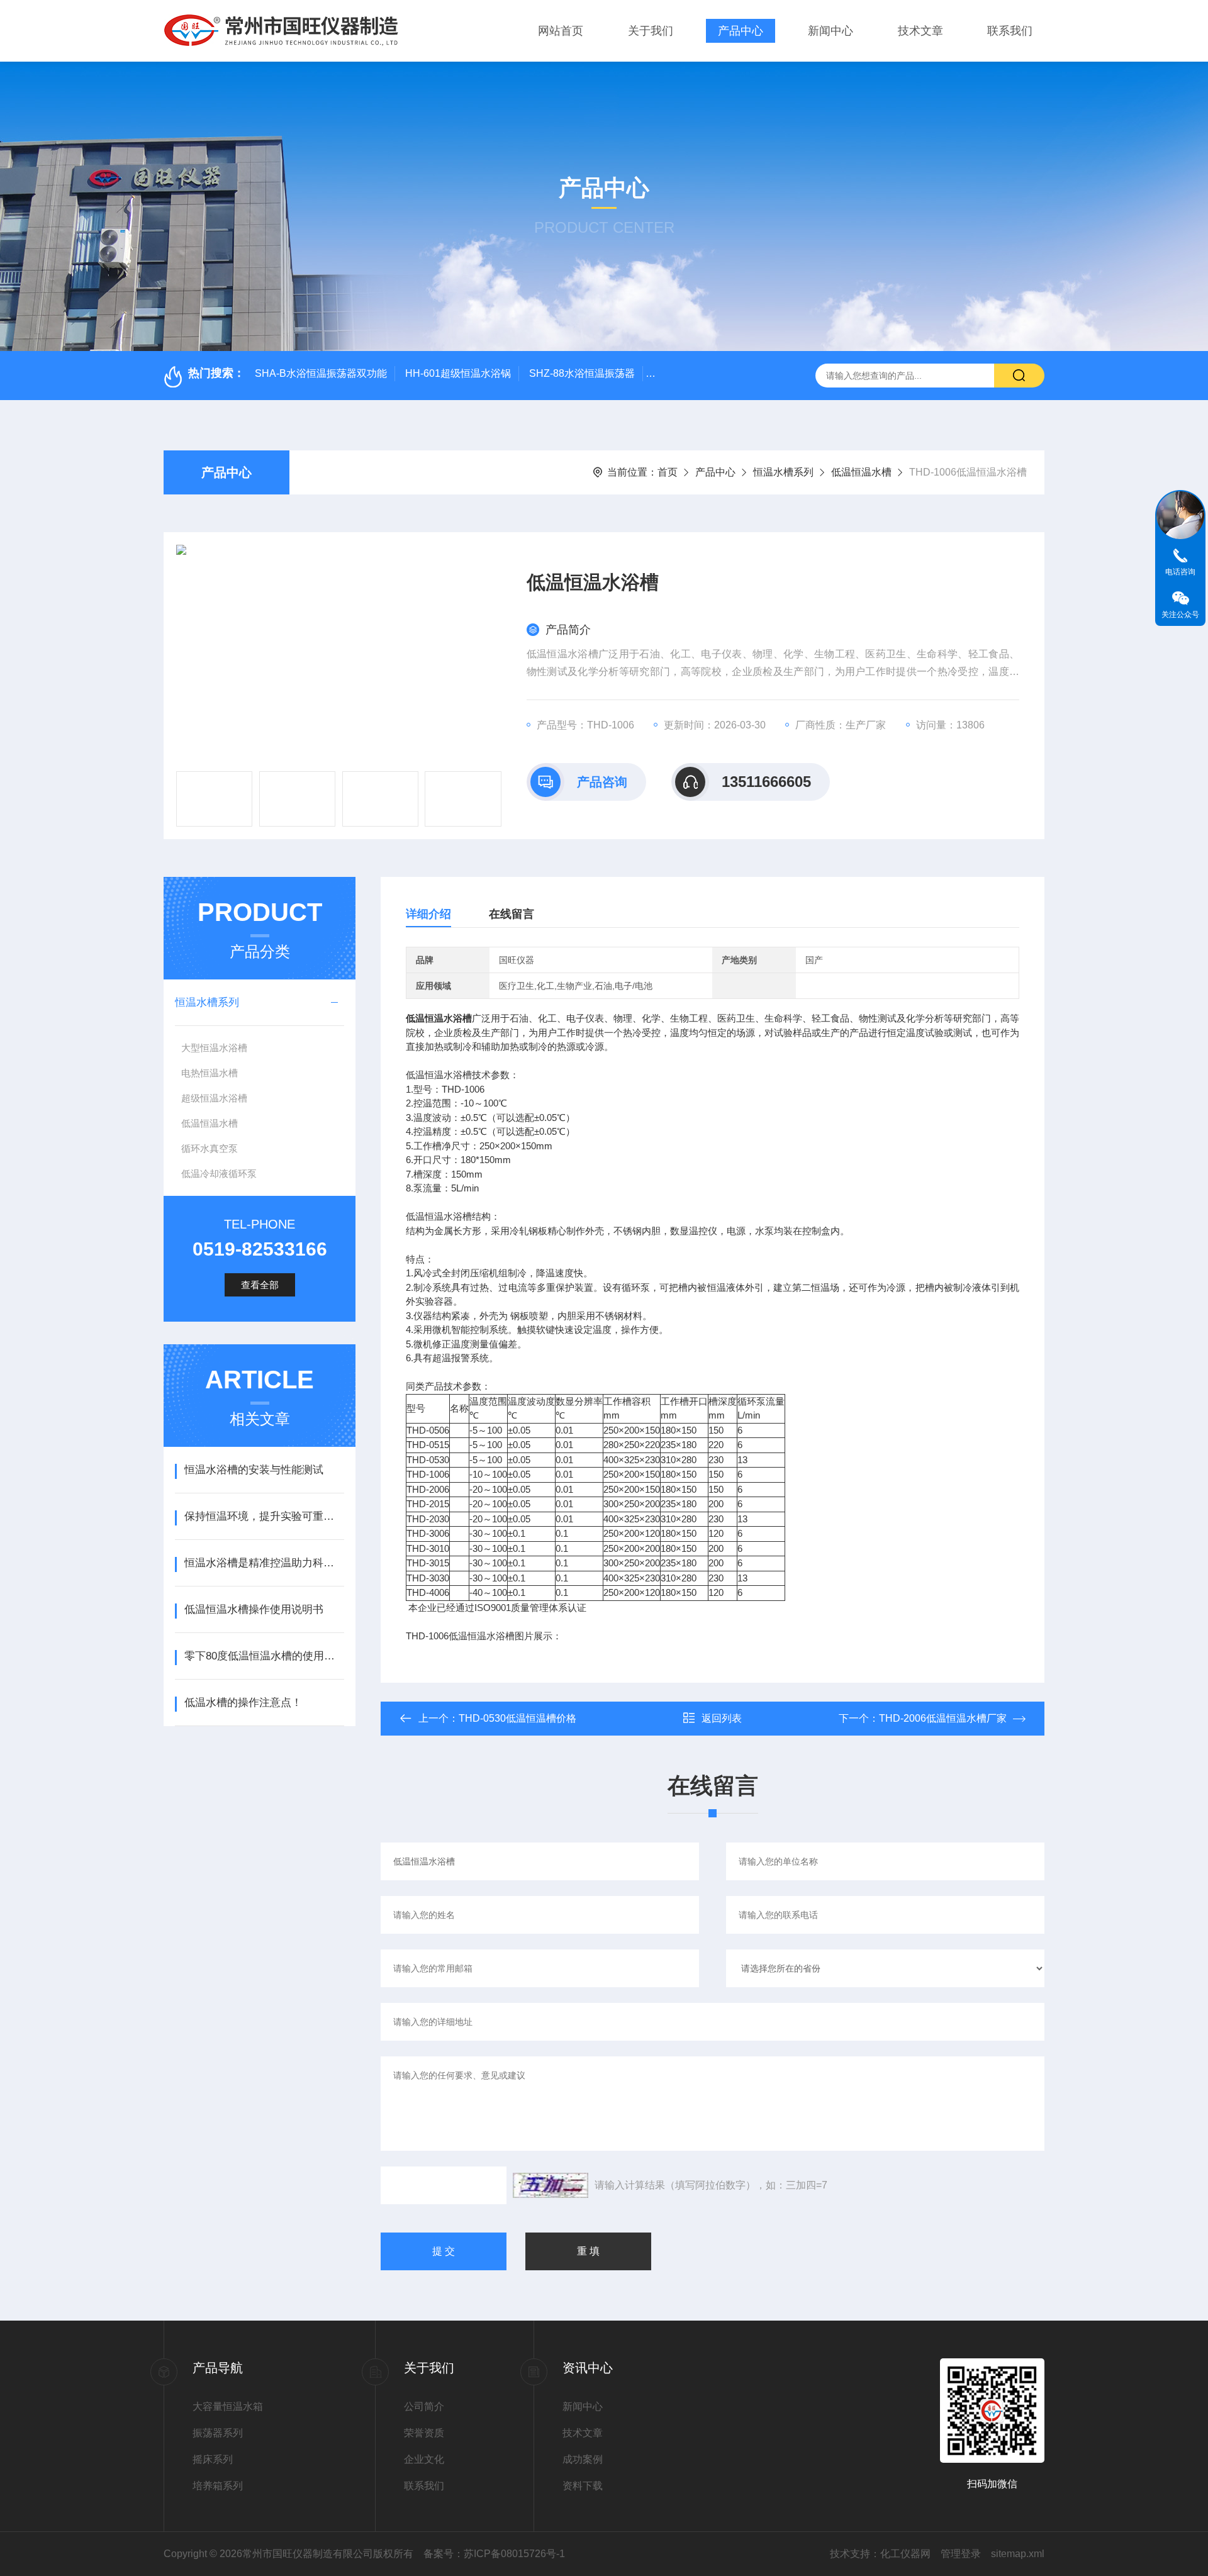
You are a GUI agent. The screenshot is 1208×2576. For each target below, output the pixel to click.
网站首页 (561, 31)
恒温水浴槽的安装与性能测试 (254, 1470)
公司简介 (424, 2406)
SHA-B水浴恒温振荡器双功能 (321, 373)
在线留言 (512, 914)
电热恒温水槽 (210, 1073)
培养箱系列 (218, 2486)
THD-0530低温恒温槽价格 (517, 1718)
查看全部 (260, 1285)
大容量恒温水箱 (228, 2406)
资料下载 (583, 2486)
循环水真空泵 (210, 1148)
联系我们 (1010, 31)
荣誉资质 (424, 2433)
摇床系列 (213, 2459)
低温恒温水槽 (861, 472)
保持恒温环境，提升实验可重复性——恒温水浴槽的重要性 (264, 1516)
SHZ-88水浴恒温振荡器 (582, 373)
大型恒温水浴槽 (214, 1048)
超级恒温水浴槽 (214, 1098)
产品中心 (741, 31)
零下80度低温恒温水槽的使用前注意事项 (264, 1656)
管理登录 (961, 2554)
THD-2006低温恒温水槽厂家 (943, 1718)
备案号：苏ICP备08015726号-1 (494, 2554)
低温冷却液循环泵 (219, 1174)
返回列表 (722, 1718)
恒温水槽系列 (783, 472)
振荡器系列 (218, 2433)
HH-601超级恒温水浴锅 (458, 373)
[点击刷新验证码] (551, 2185)
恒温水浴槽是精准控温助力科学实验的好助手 (264, 1563)
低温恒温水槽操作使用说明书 (254, 1609)
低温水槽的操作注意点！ (243, 1703)
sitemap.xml (1018, 2554)
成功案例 (583, 2459)
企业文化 (424, 2459)
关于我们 (651, 31)
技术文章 (920, 31)
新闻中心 (830, 31)
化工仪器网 (905, 2554)
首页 (668, 472)
